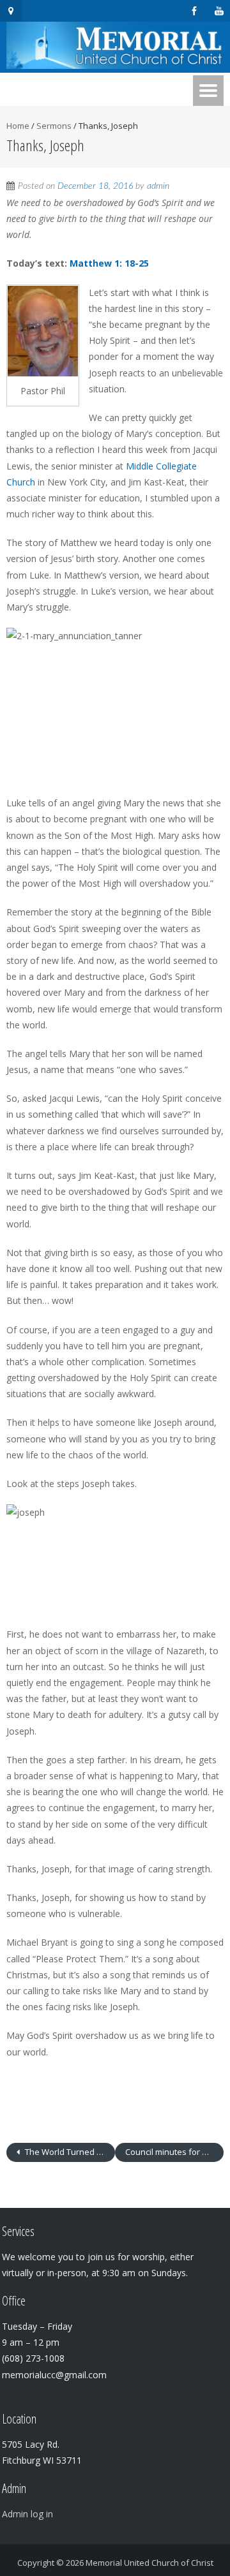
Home (18, 126)
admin (158, 186)
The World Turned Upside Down (69, 2152)
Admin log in (27, 2514)
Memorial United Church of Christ (149, 2563)
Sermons (54, 126)
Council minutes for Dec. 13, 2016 (174, 2152)
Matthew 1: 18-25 (109, 263)
